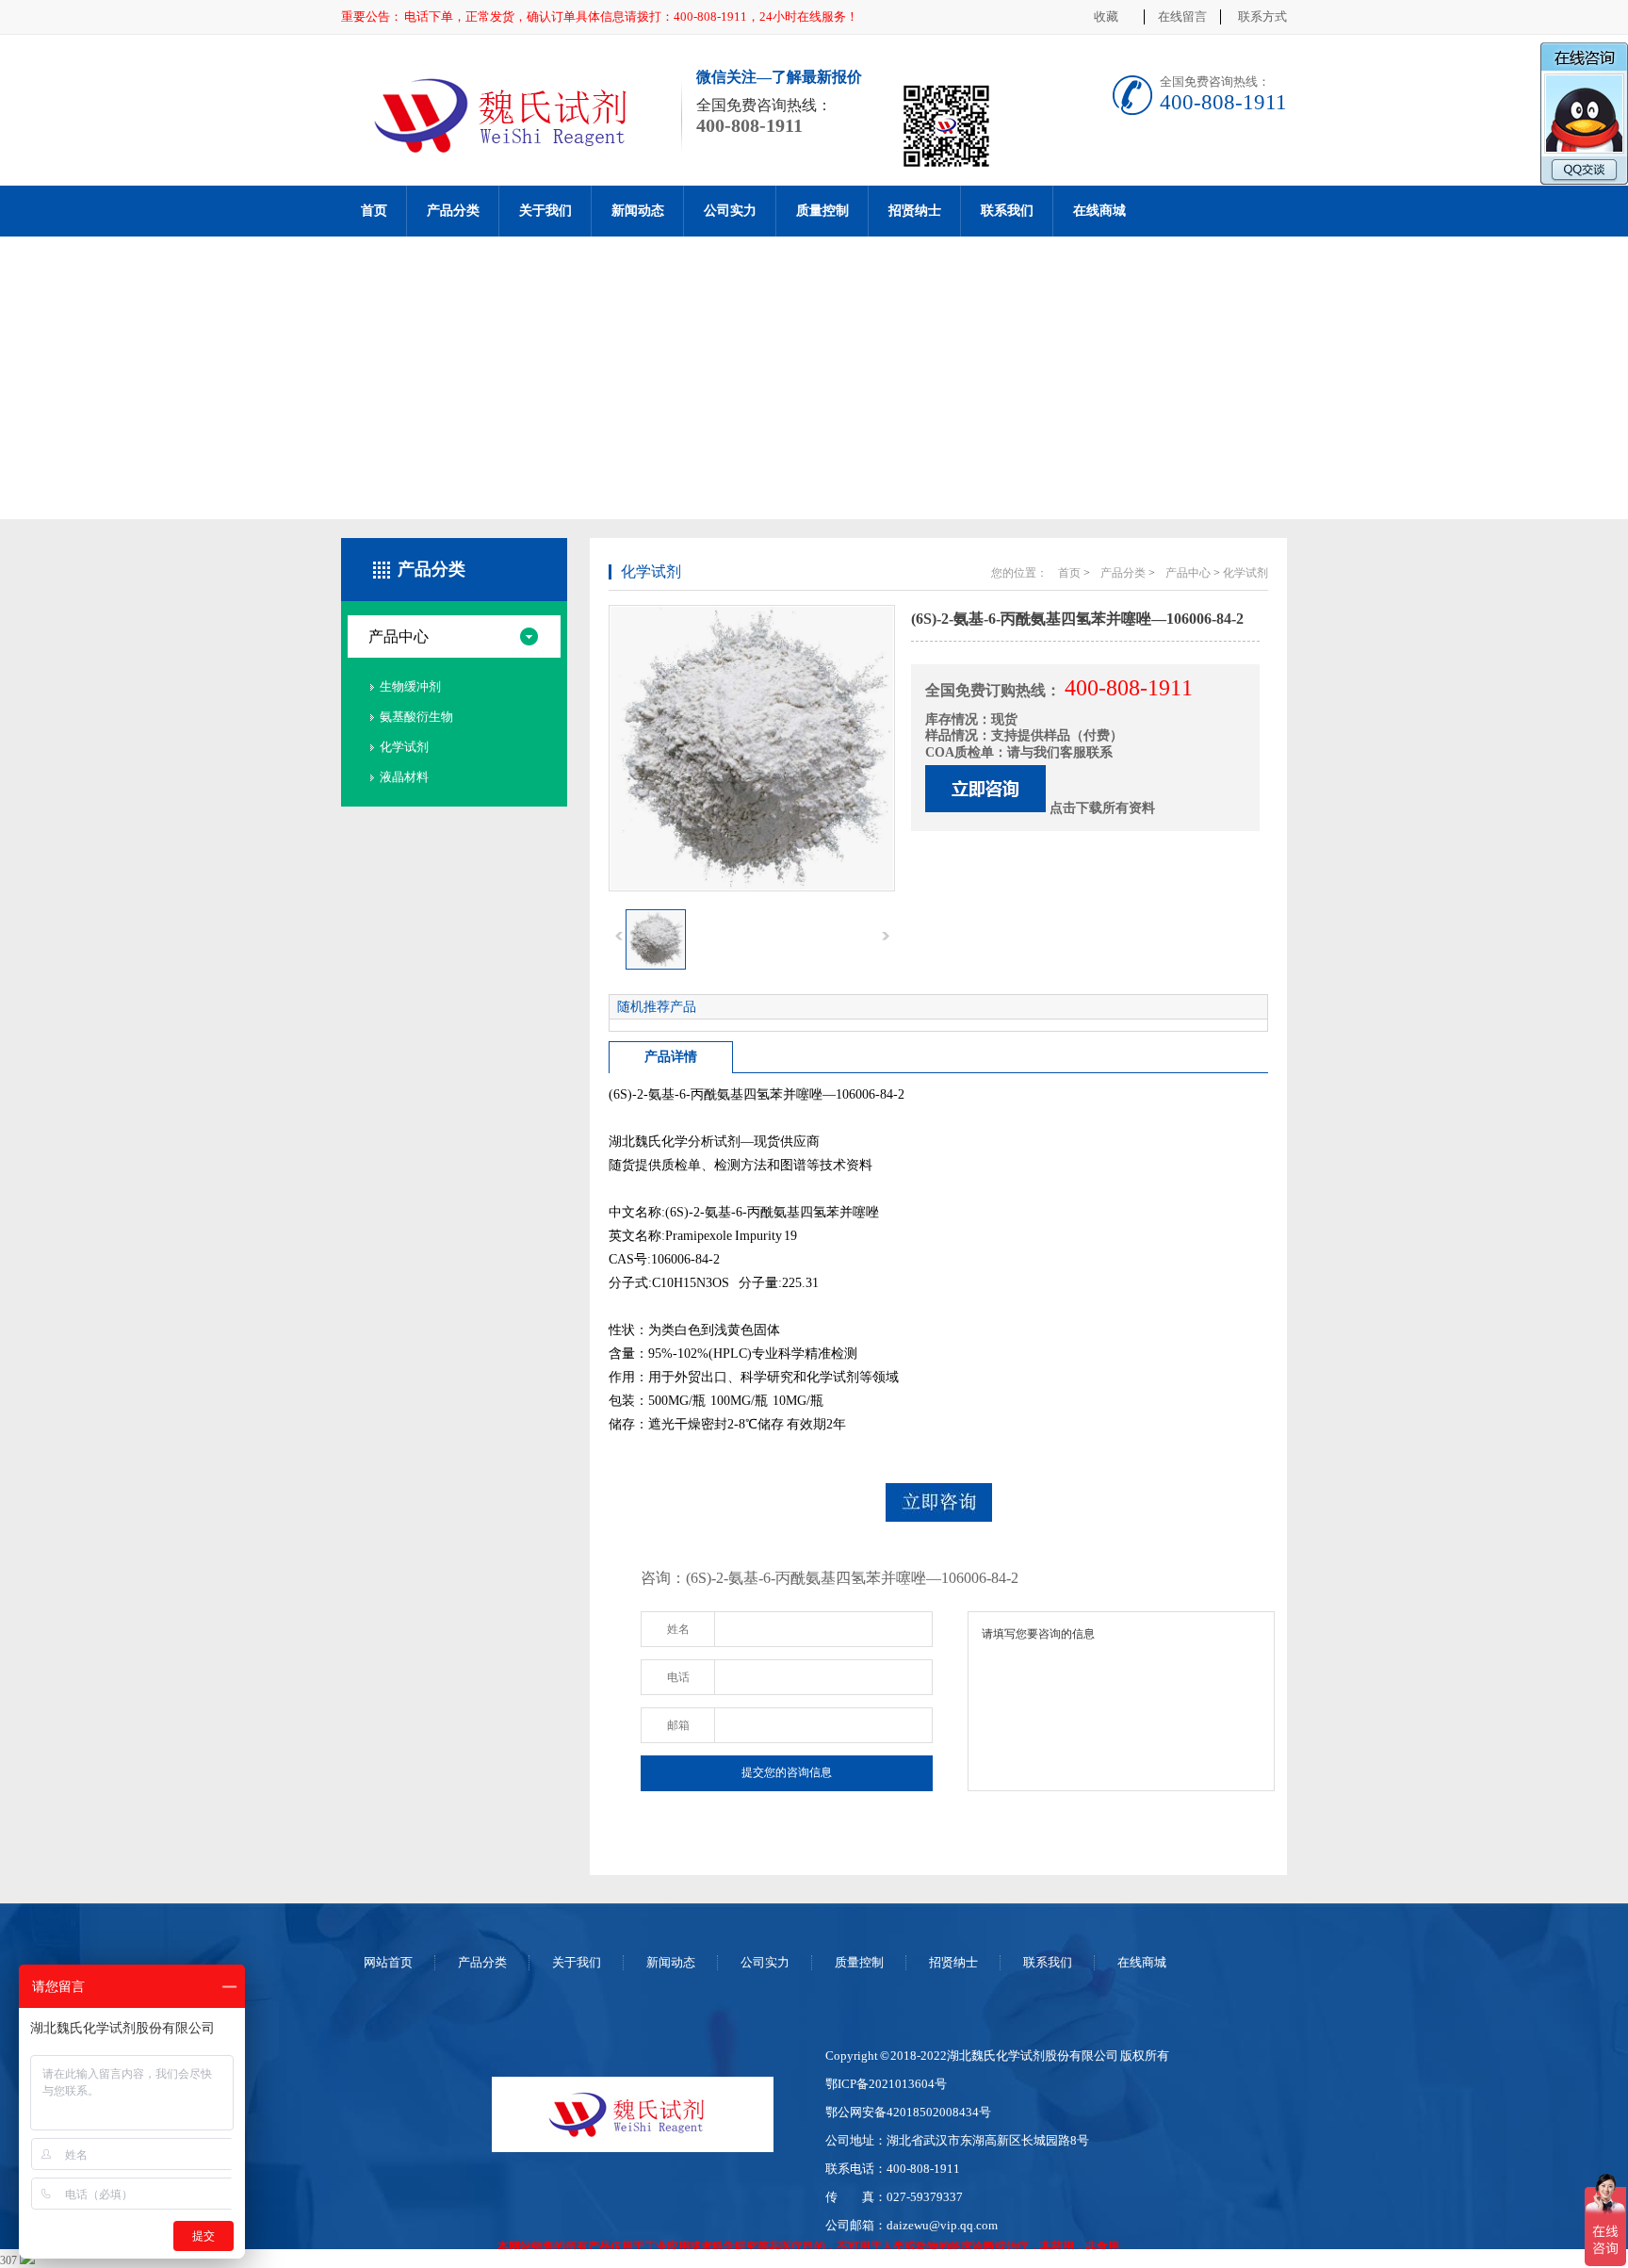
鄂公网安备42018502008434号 (908, 2112)
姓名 (678, 1629)
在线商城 (1099, 211)
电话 (678, 1677)
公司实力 (730, 211)
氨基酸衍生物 (416, 717)
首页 (374, 211)
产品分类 (453, 211)
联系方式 (1262, 16)
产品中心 (399, 636)
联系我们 (1007, 211)
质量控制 (822, 211)
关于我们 (545, 211)
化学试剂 (404, 747)
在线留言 (1182, 16)
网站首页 (388, 1962)
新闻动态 (638, 211)
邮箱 (678, 1725)
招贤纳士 (915, 211)
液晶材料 (404, 777)
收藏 (1106, 16)
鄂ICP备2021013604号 (886, 2084)
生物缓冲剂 (410, 686)
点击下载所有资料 (1102, 808)
